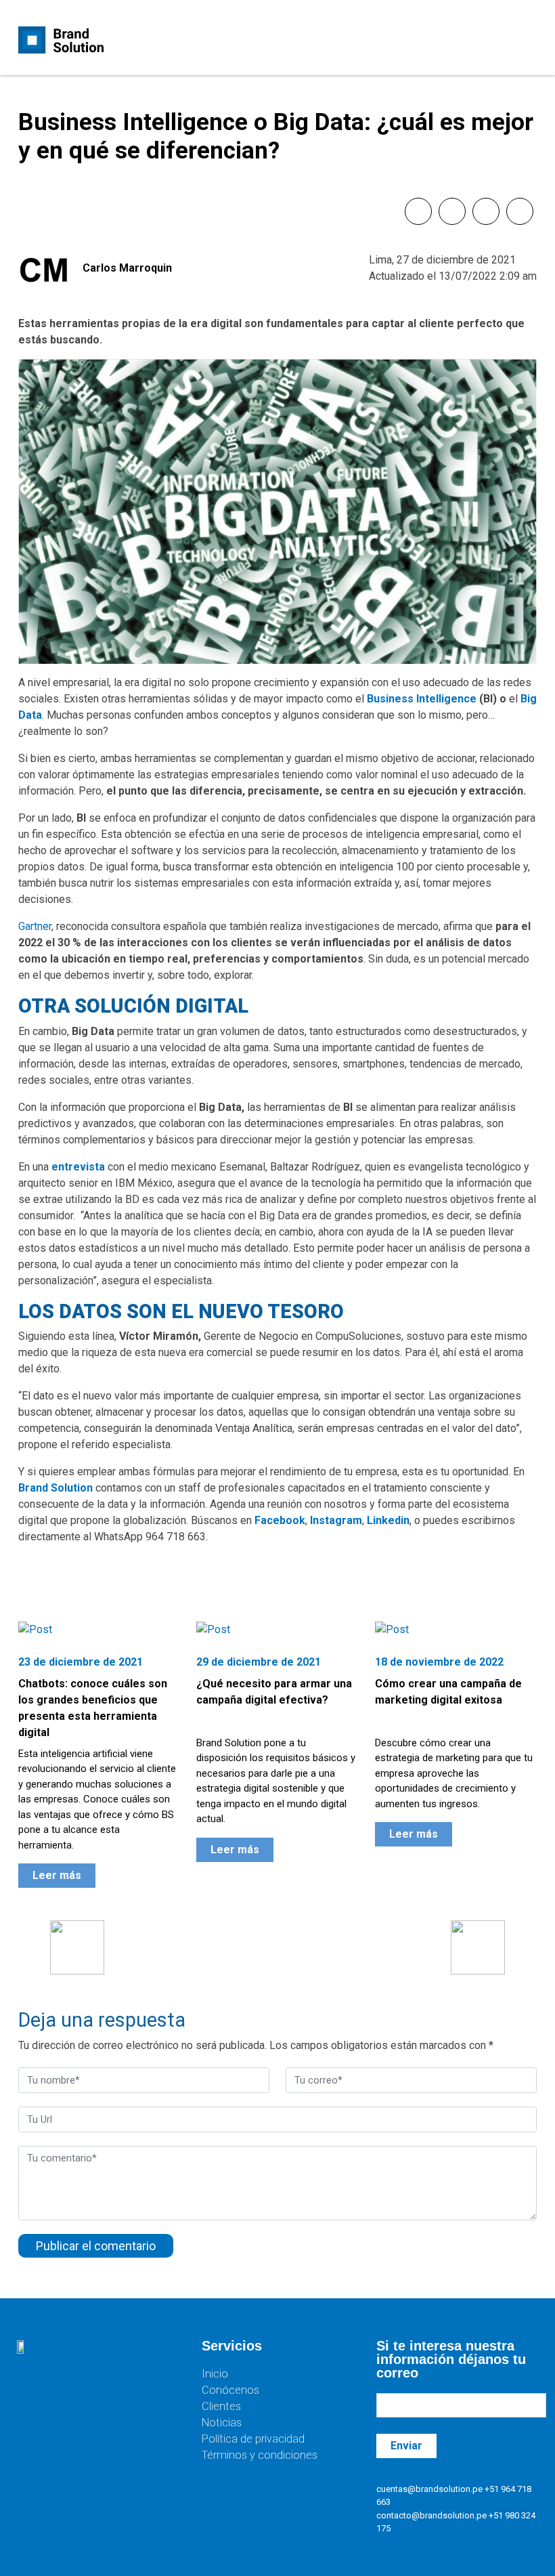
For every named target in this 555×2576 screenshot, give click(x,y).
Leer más (57, 1875)
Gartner (35, 926)
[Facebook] (37, 2389)
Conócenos (230, 2390)
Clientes (221, 2406)
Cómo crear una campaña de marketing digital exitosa (448, 1692)
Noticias (222, 2423)
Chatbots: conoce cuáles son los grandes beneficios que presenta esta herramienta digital (93, 1708)
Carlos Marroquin (127, 268)
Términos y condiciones (260, 2455)
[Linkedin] (118, 2389)
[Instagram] (78, 2389)
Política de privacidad (253, 2439)
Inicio (215, 2374)
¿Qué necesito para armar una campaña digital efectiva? (274, 1692)
